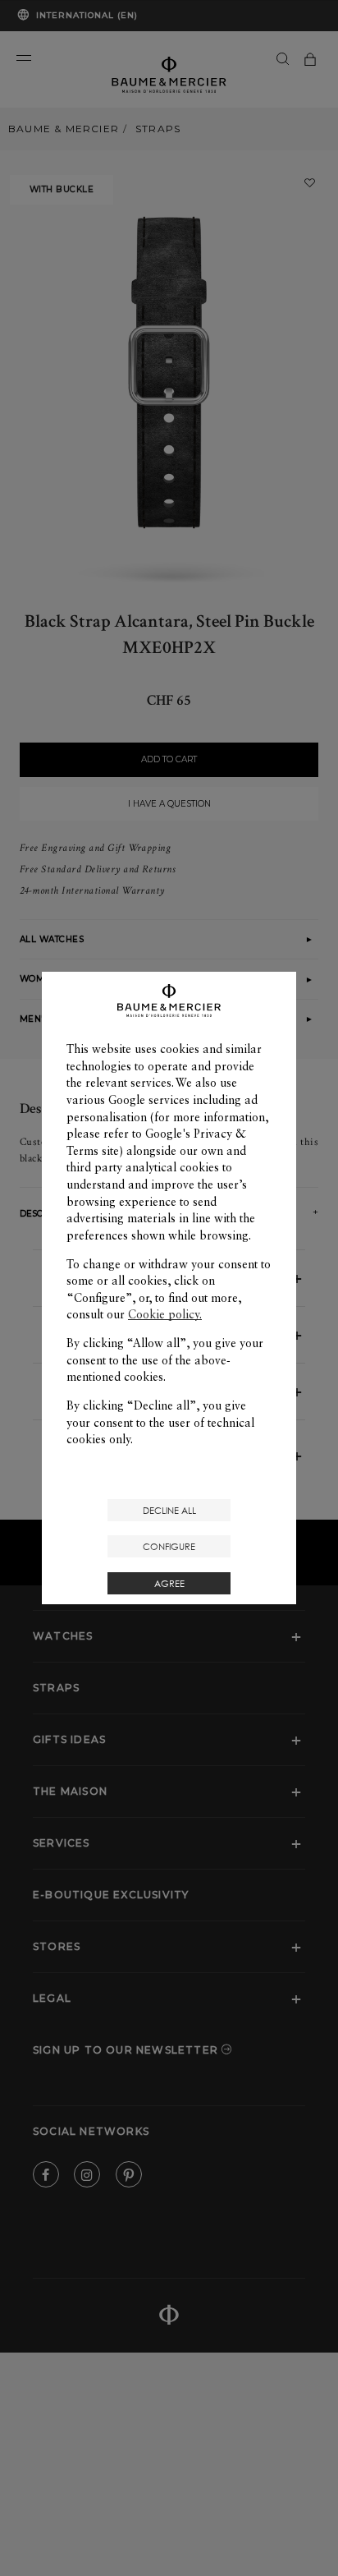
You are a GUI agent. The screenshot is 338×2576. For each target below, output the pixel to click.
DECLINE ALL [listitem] (169, 1510)
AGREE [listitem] (169, 1583)
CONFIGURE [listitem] (169, 1546)
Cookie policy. (165, 1314)
